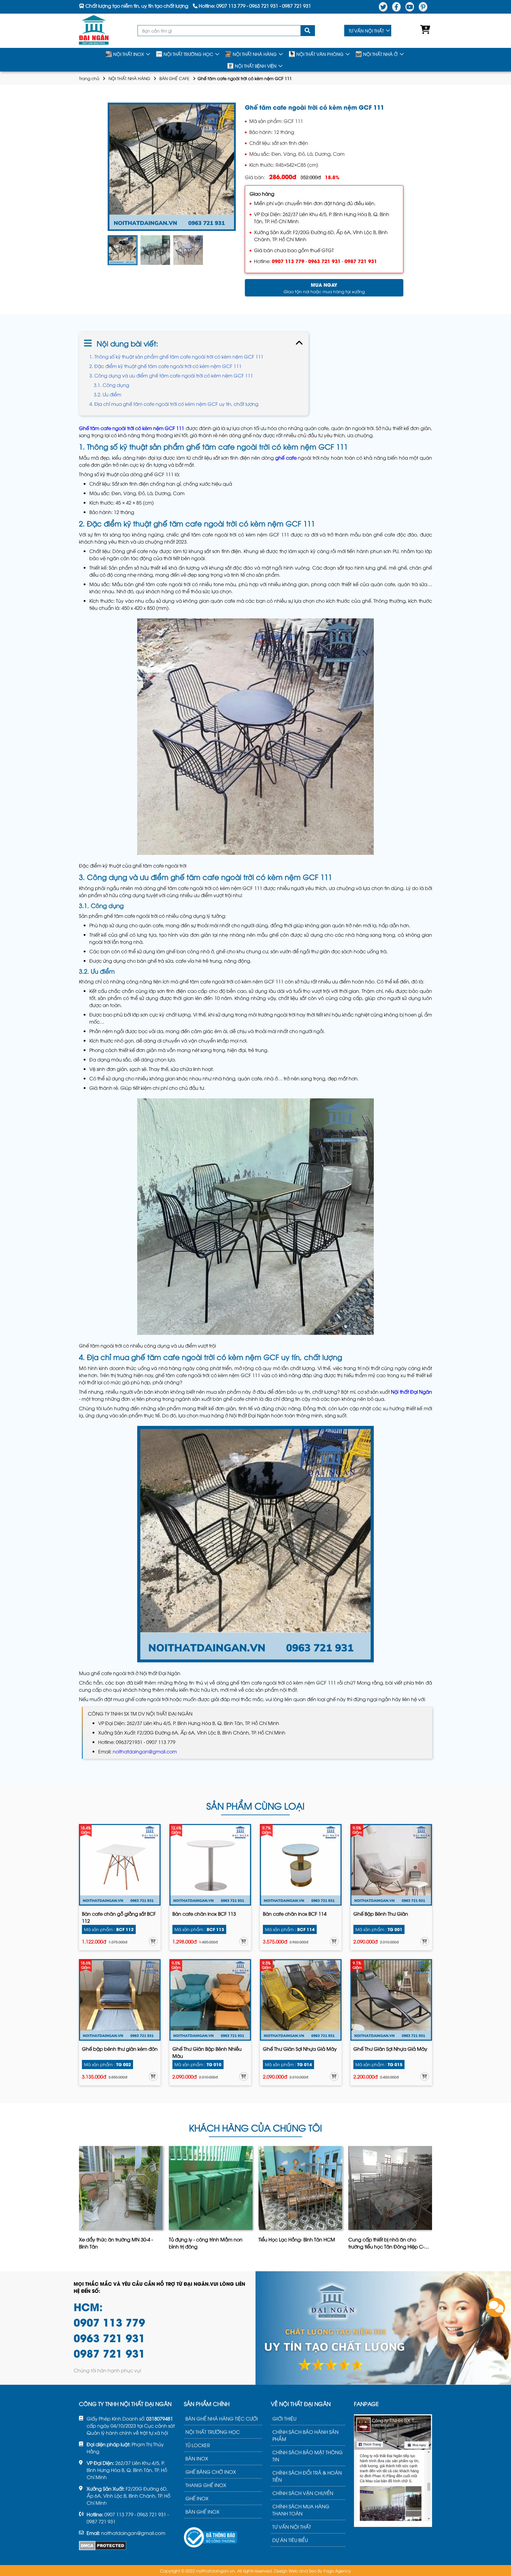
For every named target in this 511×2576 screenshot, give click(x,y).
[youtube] (410, 7)
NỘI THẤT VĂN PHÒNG (320, 54)
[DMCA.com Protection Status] (103, 2546)
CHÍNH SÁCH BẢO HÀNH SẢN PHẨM (305, 2435)
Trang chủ (89, 78)
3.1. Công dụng (111, 385)
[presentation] (80, 2200)
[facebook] (396, 7)
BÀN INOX (197, 2458)
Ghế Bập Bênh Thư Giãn (381, 1914)
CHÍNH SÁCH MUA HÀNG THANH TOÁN (301, 2510)
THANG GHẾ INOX (206, 2485)
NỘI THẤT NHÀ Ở (380, 54)
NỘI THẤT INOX (129, 54)
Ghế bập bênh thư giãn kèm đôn (120, 2049)
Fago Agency (337, 2571)
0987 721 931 (361, 261)
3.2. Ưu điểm (107, 394)
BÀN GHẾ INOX (202, 2512)
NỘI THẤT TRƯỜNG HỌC (188, 54)
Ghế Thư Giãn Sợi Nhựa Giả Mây (300, 2049)
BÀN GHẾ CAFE (174, 78)
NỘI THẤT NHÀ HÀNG (255, 54)
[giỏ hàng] (424, 31)
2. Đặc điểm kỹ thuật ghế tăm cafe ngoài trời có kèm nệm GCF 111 (165, 366)
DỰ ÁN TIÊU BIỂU (290, 2540)
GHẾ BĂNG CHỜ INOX (211, 2472)
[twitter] (383, 7)
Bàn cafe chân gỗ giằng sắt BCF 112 (119, 1917)
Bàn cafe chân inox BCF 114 (295, 1914)
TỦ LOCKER (198, 2445)
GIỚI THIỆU (284, 2418)
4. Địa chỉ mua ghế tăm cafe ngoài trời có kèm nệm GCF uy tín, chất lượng (174, 404)
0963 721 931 (324, 261)
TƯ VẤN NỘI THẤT (366, 31)
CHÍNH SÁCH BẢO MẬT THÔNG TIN (308, 2456)
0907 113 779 (288, 261)
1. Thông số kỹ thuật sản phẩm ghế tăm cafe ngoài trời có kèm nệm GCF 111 (176, 356)
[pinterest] (423, 7)
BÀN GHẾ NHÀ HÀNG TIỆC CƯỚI (222, 2418)
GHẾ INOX (197, 2498)
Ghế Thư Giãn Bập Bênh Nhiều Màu (207, 2052)
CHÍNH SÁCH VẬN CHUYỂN (303, 2493)
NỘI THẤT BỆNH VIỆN (256, 66)
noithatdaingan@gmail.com (145, 1751)
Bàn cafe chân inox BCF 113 (204, 1914)
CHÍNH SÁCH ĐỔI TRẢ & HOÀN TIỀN (307, 2476)
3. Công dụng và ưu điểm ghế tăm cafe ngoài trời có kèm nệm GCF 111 (172, 375)
